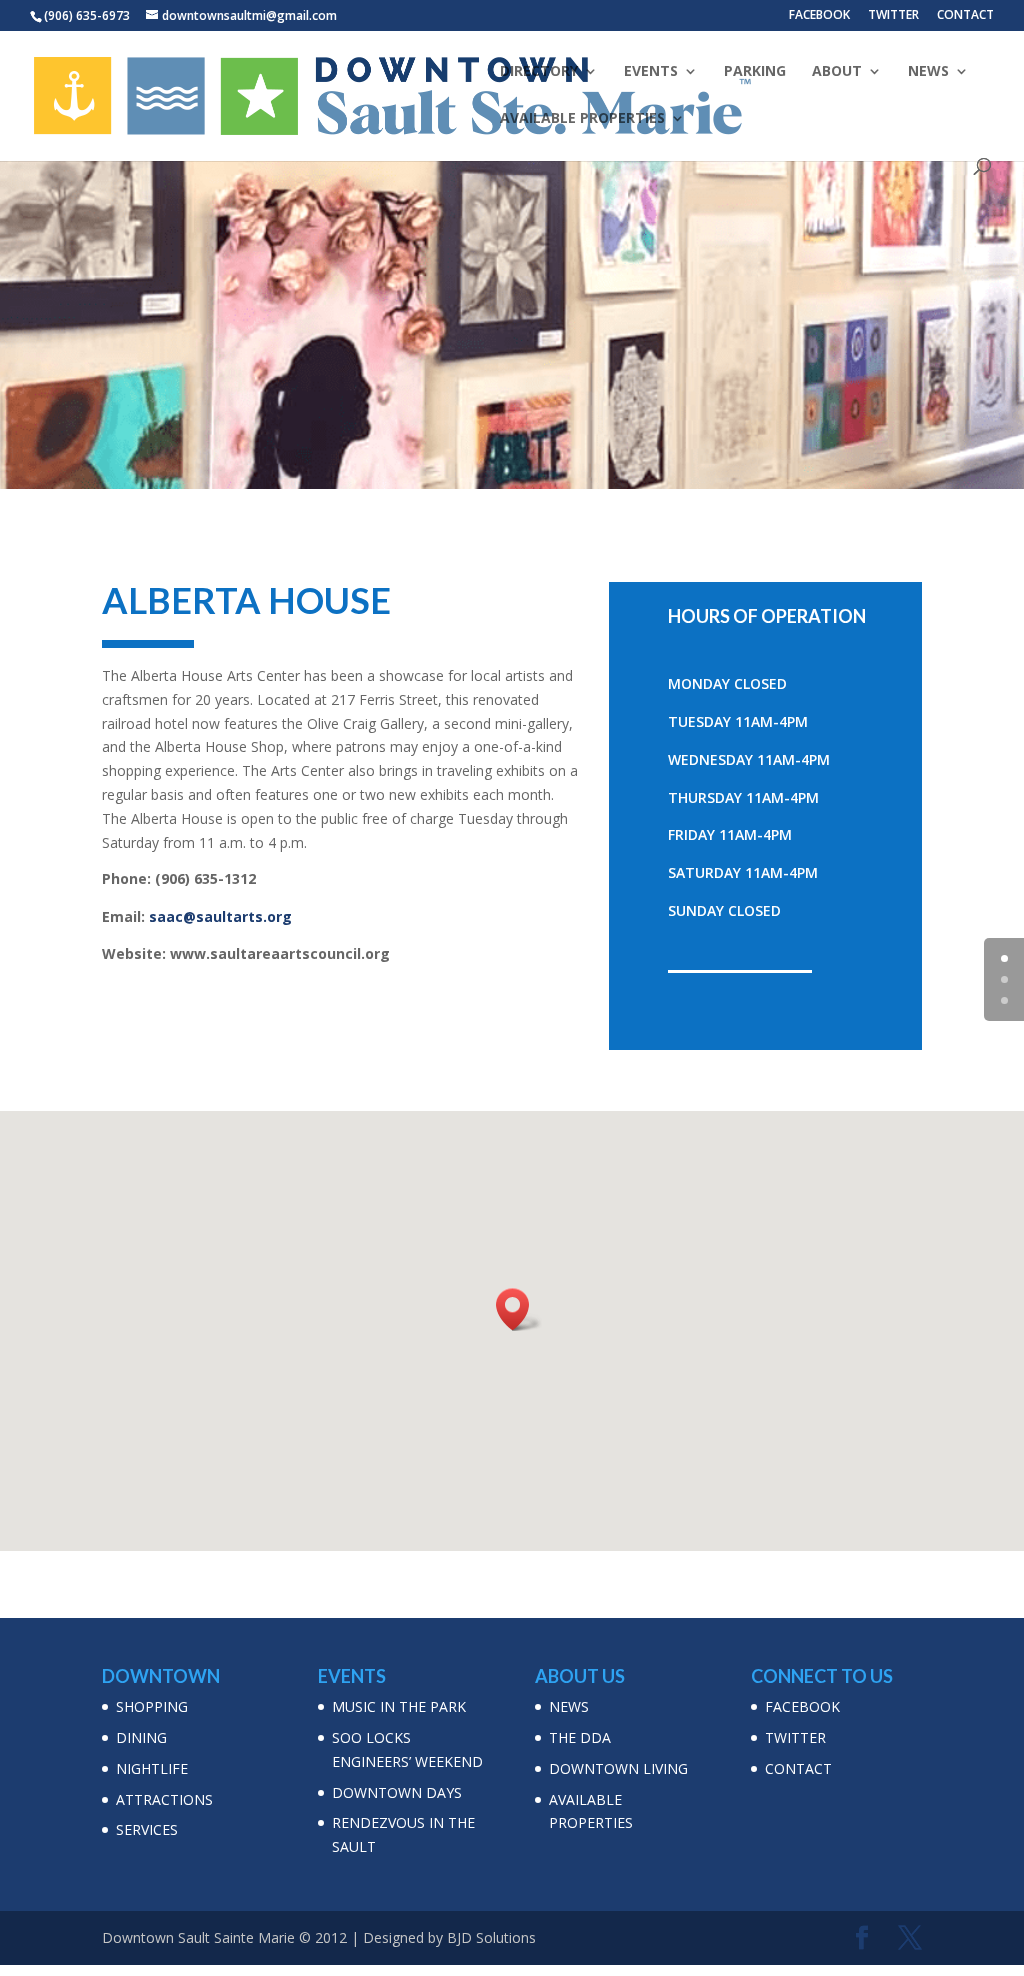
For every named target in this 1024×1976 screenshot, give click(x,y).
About (837, 72)
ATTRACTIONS (164, 1799)
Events (651, 72)
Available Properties (582, 119)
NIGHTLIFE (152, 1768)
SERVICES (147, 1829)
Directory (539, 72)
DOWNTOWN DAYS (397, 1792)
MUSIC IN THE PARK (399, 1706)
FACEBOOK (819, 16)
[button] (519, 1309)
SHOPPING (152, 1706)
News (928, 72)
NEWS (569, 1706)
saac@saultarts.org (220, 916)
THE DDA (580, 1737)
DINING (141, 1737)
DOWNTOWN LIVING (618, 1768)
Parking (755, 72)
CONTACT (965, 16)
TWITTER (893, 16)
